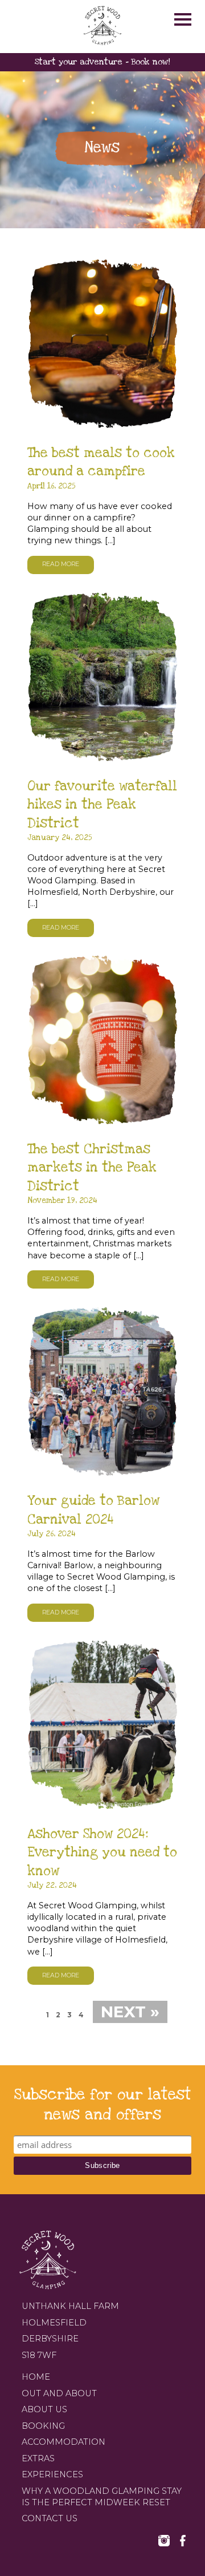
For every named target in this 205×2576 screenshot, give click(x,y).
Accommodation (63, 2442)
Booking (43, 2426)
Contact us (50, 2518)
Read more (61, 564)
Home (36, 2377)
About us (44, 2409)
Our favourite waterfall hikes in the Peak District (102, 805)
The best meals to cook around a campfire (101, 462)
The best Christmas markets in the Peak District (92, 1168)
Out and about (59, 2393)
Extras (38, 2458)
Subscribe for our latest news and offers (103, 2105)
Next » (130, 2012)
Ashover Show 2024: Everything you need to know (102, 1853)
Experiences (52, 2474)
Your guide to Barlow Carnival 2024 (93, 1510)
